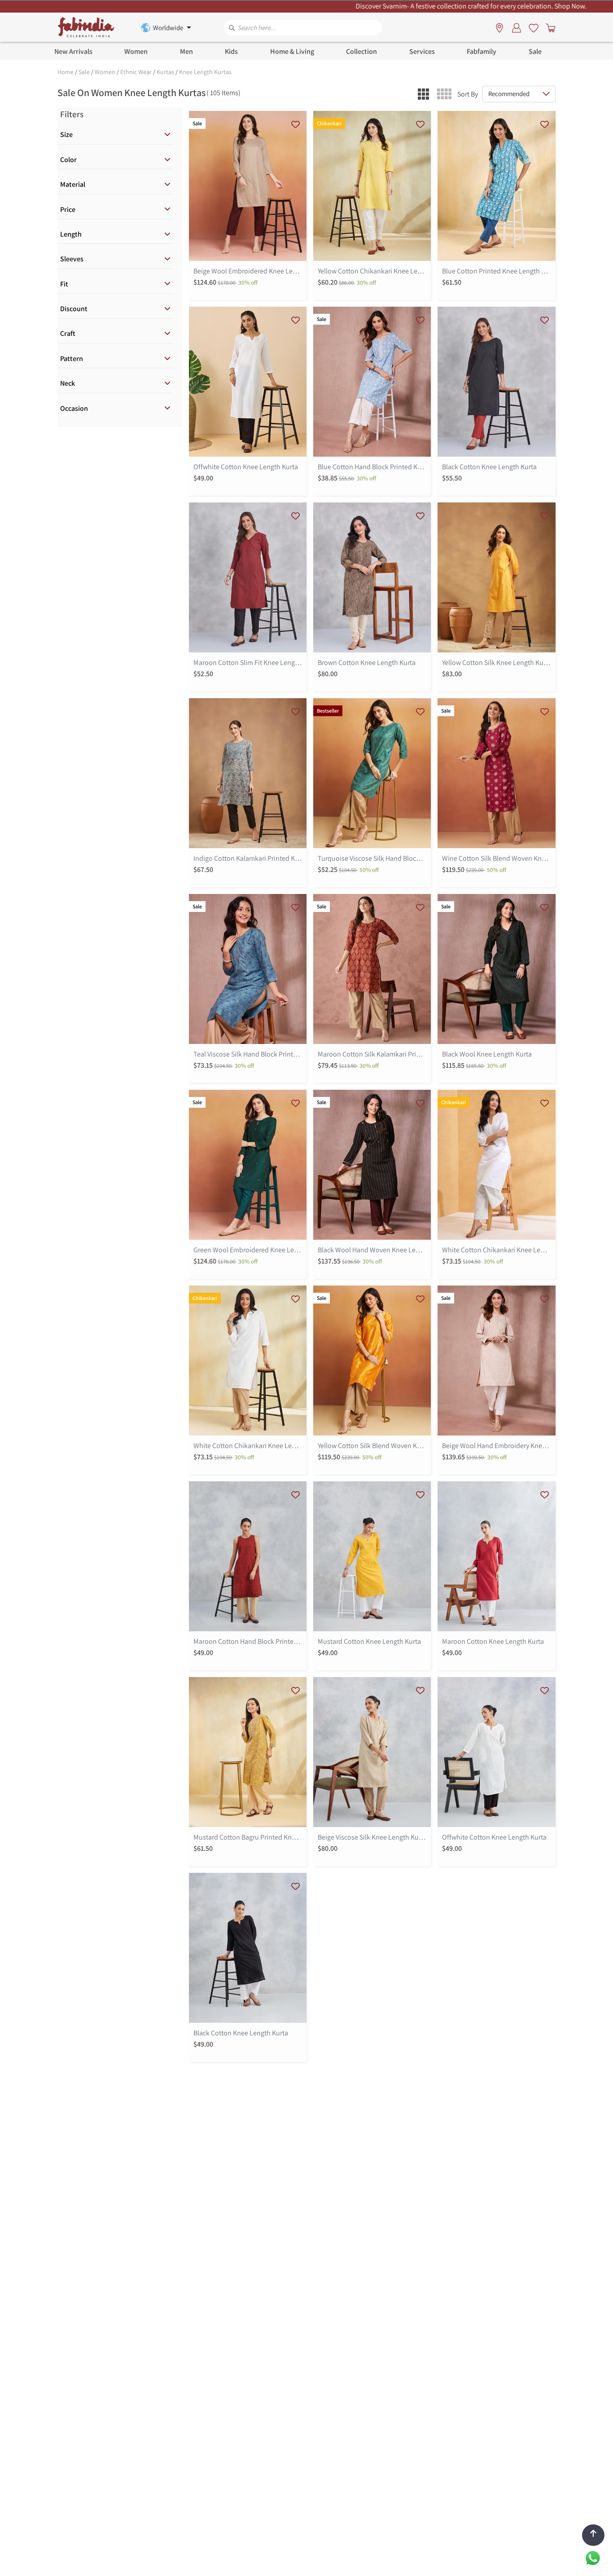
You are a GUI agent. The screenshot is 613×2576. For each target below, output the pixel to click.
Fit (64, 284)
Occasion (74, 408)
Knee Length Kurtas (205, 72)
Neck (68, 383)
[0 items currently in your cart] (549, 27)
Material (73, 184)
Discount (74, 309)
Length (71, 234)
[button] (423, 94)
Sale (84, 72)
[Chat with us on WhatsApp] (593, 2557)
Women (105, 72)
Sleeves (72, 259)
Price (68, 209)
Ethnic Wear (136, 72)
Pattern (72, 359)
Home (66, 72)
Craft (68, 333)
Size (66, 134)
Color (68, 160)
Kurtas (165, 72)
